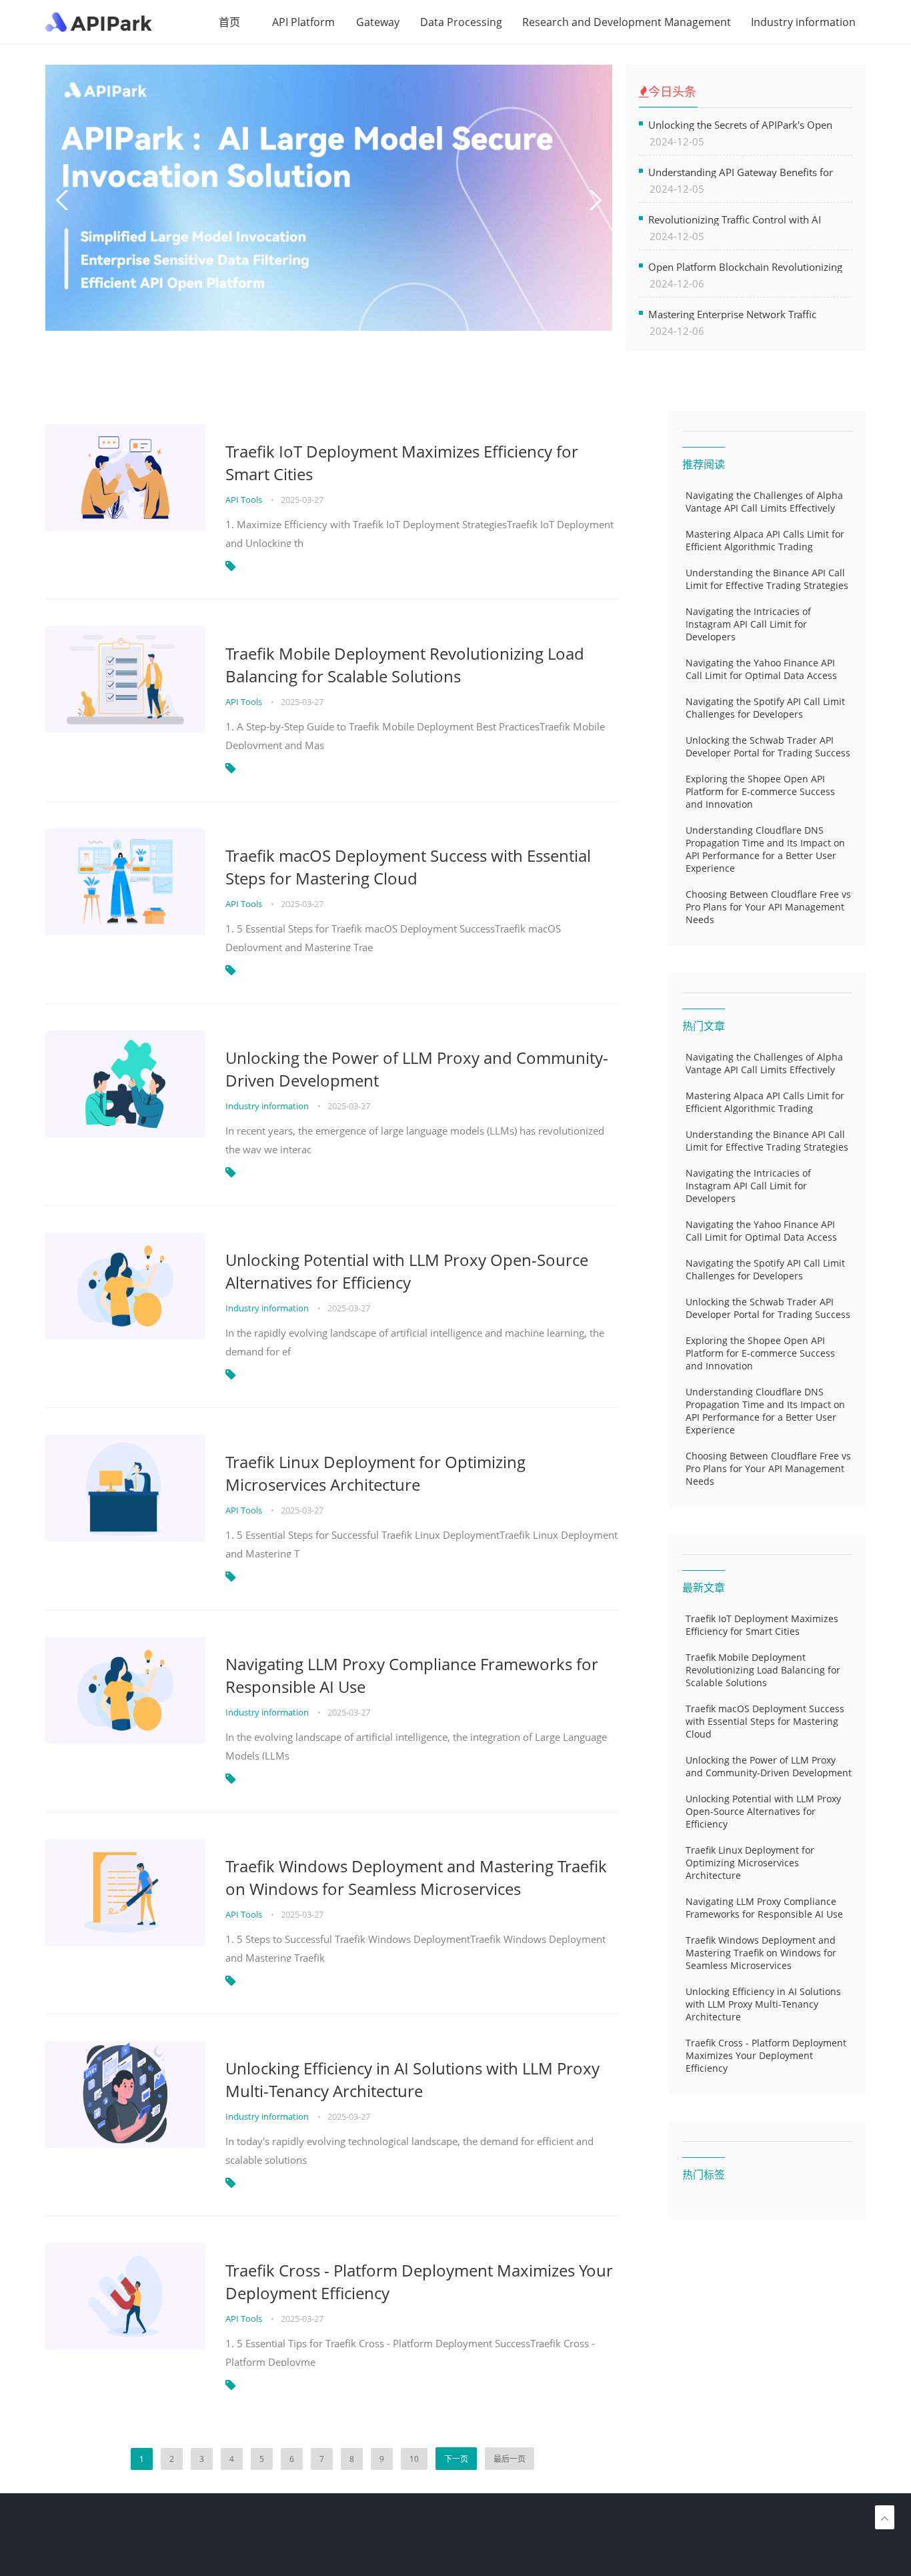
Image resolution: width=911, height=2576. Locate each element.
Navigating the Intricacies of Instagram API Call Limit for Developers (748, 624)
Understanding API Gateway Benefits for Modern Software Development (741, 172)
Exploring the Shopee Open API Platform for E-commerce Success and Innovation (760, 791)
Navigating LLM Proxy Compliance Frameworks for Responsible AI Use (412, 1675)
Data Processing (461, 22)
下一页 (456, 2459)
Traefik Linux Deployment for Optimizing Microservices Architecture (375, 1473)
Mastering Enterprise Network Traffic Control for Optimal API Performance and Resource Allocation (743, 314)
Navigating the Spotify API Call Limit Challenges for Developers (765, 708)
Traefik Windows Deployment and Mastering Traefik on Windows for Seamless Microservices (416, 1877)
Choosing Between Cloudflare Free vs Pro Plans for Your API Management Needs (768, 907)
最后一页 (510, 2459)
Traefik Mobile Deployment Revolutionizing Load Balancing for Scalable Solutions (405, 665)
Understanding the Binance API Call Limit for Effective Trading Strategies (767, 579)
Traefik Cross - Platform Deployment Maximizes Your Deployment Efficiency (419, 2282)
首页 (229, 22)
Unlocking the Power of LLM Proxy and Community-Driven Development (417, 1069)
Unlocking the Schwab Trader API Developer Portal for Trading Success (768, 746)
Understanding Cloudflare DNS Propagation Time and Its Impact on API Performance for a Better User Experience (765, 849)
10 (414, 2459)
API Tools (245, 500)
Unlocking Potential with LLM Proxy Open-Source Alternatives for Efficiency (407, 1271)
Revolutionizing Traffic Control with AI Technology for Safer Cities (735, 219)
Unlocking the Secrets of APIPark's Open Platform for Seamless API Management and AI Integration (750, 124)
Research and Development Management (627, 22)
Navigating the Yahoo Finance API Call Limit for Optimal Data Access (761, 669)
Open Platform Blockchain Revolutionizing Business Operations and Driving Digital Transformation (745, 266)
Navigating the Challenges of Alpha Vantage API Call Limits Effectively (764, 502)
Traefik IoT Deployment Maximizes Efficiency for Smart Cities (402, 463)
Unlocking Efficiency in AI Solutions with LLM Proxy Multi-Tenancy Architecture (412, 2079)
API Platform (303, 22)
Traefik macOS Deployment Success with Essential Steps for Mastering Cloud (408, 867)
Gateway (378, 22)
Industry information (803, 22)
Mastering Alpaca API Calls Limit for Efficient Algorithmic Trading (765, 540)
